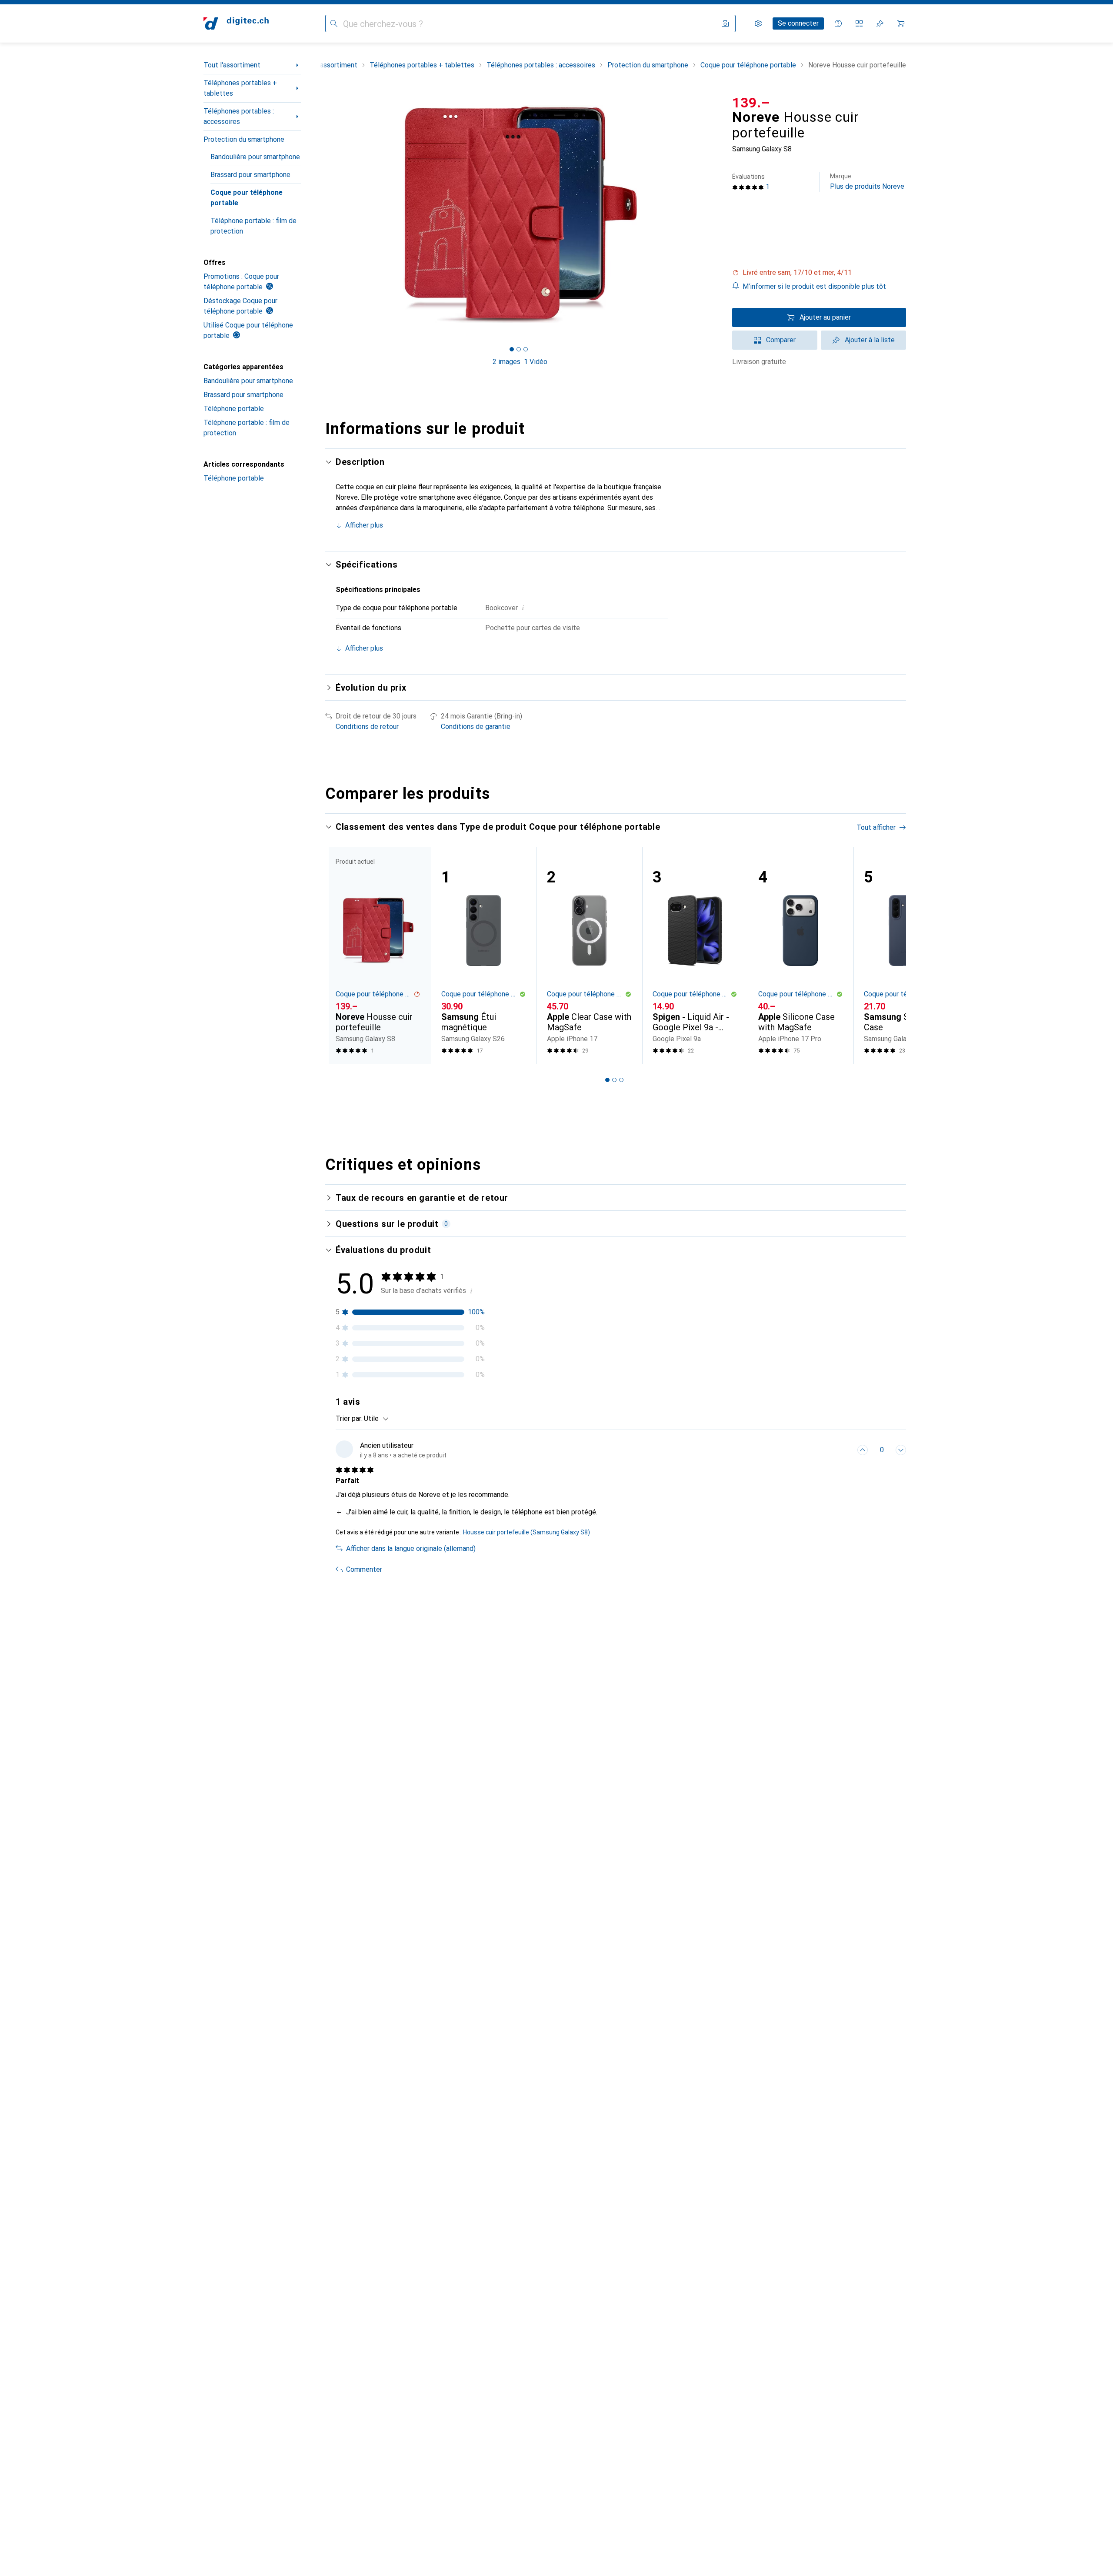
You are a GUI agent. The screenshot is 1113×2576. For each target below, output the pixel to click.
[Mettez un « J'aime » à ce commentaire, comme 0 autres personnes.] (863, 1450)
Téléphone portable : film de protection (253, 226)
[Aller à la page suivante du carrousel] (890, 955)
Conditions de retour (367, 727)
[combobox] (374, 1419)
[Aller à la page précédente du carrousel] (341, 955)
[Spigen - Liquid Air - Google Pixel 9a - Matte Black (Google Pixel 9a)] (695, 955)
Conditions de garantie (476, 727)
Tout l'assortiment (232, 65)
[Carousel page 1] (512, 349)
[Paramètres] (758, 23)
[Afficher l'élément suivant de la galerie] (716, 214)
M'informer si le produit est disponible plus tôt (814, 286)
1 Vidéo (536, 362)
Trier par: (349, 1418)
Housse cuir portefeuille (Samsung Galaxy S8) (527, 1532)
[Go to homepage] (236, 23)
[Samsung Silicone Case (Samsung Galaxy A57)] (906, 955)
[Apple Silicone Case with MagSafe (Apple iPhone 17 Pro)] (801, 955)
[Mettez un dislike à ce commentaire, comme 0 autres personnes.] (901, 1450)
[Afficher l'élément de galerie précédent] (323, 214)
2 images (507, 362)
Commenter (364, 1569)
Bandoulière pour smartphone (255, 157)
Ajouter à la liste (870, 340)
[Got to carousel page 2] (519, 349)
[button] (819, 273)
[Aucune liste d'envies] (880, 23)
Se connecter (798, 23)
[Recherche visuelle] (725, 23)
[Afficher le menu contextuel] (843, 1450)
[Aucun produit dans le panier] (901, 23)
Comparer (781, 340)
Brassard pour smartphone (250, 175)
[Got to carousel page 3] (526, 349)
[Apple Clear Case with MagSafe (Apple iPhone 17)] (589, 955)
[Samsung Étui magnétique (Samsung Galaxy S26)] (484, 955)
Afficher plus (364, 525)
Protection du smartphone (244, 139)
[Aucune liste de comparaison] (859, 23)
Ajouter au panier (825, 317)
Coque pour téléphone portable (247, 198)
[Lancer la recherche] (334, 23)
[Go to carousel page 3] (621, 1080)
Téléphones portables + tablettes (240, 88)
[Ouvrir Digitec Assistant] (838, 23)
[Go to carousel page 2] (614, 1080)
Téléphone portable (234, 409)
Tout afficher (876, 827)
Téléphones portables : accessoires (239, 116)
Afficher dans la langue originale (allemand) (411, 1549)
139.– (751, 103)
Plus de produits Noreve (867, 182)
